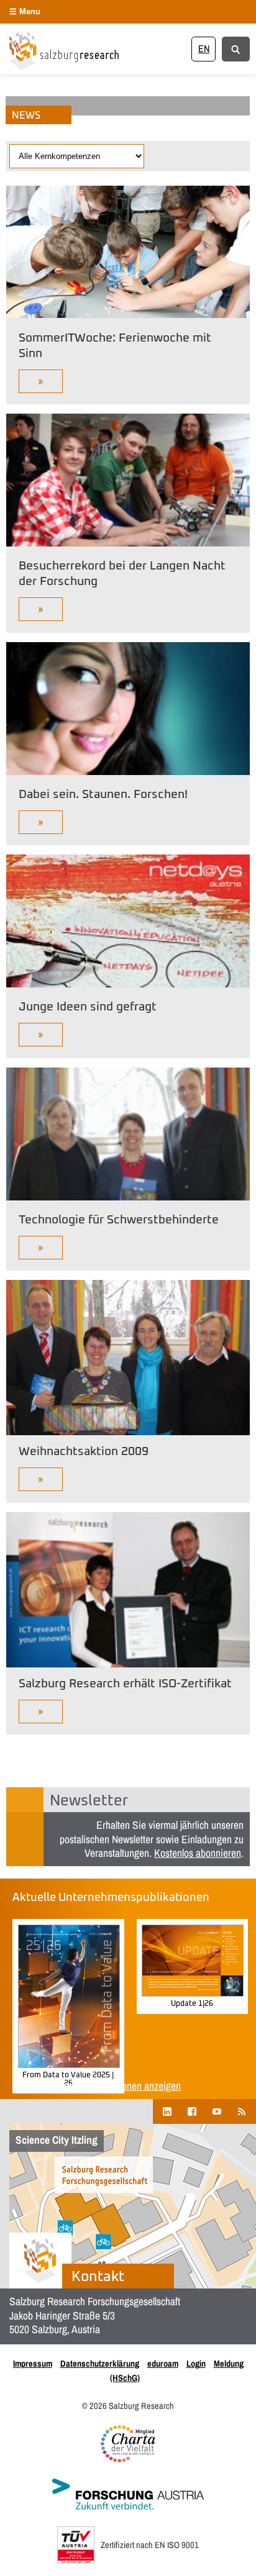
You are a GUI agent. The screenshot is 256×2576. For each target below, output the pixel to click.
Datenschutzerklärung (100, 2363)
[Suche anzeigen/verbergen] (236, 48)
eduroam (163, 2363)
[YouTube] (217, 2111)
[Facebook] (192, 2111)
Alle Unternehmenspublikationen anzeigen (97, 2086)
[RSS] (242, 2111)
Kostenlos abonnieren (198, 1853)
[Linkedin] (167, 2111)
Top (242, 2559)
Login (196, 2363)
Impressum (33, 2363)
